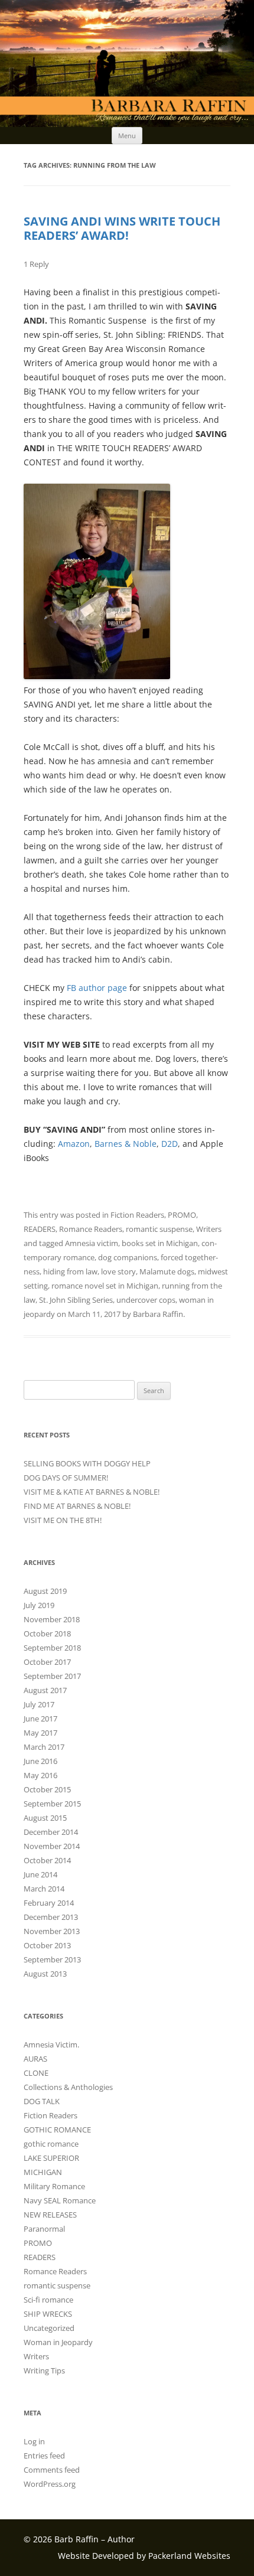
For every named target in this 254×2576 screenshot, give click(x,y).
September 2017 (52, 1676)
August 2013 (45, 1974)
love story (118, 1271)
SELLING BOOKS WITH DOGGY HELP (87, 1463)
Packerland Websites (189, 2556)
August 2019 (45, 1591)
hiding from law (70, 1271)
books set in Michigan (160, 1243)
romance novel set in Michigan (105, 1286)
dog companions (128, 1257)
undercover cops (146, 1300)
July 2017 (39, 1704)
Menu (127, 136)
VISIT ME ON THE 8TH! (63, 1520)
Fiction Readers (137, 1215)
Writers (209, 1229)
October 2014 (47, 1860)
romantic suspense (159, 1229)
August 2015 (45, 1818)
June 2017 (40, 1719)
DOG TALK (42, 2101)
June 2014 (40, 1874)
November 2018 (52, 1619)
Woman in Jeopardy (58, 2342)
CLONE (36, 2073)
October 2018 (47, 1633)
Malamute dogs (167, 1271)
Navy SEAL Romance (60, 2200)
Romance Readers (91, 1229)
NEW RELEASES (50, 2215)
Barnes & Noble (126, 1144)
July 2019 (39, 1605)
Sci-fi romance (48, 2300)
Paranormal (44, 2229)
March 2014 (44, 1889)
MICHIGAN (43, 2172)
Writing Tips (44, 2370)
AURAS (35, 2059)
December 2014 (51, 1832)
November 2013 (52, 1931)
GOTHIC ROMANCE (57, 2130)
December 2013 (51, 1917)
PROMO (182, 1215)
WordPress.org (50, 2484)
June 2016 (40, 1761)
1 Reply (36, 264)
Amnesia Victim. (51, 2045)
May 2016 (40, 1775)
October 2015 (47, 1789)
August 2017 (45, 1690)
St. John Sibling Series (76, 1300)
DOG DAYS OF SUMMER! (66, 1478)
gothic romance (51, 2144)
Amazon (74, 1144)
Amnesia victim (92, 1243)
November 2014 (52, 1846)
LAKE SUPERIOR (51, 2158)
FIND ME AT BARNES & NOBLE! (77, 1506)
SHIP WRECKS (48, 2314)
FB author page (97, 988)
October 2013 (47, 1945)
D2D (170, 1144)
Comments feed (52, 2470)
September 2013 (52, 1959)
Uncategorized (49, 2328)
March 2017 (44, 1747)
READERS (40, 1229)
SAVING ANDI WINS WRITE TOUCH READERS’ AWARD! (122, 228)
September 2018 (52, 1648)
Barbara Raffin (158, 1314)
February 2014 (49, 1903)
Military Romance (54, 2186)
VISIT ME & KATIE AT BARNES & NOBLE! (92, 1492)
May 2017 (40, 1733)
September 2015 (52, 1804)
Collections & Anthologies (68, 2087)
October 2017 (47, 1662)
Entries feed (44, 2456)
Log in (34, 2441)
